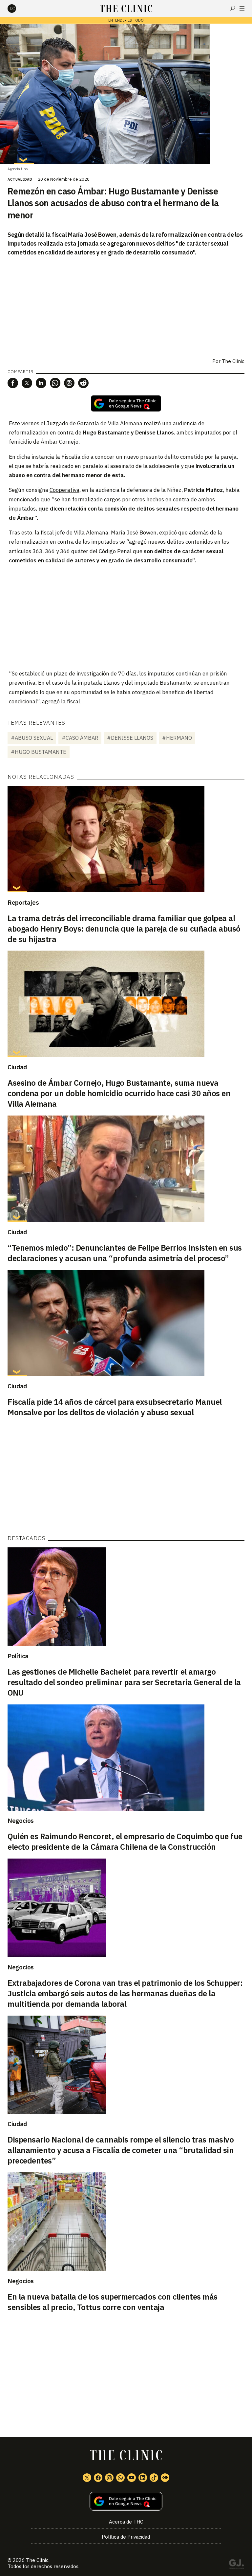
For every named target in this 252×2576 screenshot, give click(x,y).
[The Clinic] (17, 9)
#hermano (177, 738)
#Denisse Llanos (130, 738)
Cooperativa (64, 490)
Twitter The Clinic (87, 2478)
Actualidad (20, 179)
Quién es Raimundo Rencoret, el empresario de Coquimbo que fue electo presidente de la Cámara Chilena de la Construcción (125, 1841)
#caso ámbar (80, 738)
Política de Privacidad (126, 2537)
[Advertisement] (126, 616)
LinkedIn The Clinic (143, 2478)
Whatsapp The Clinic (120, 2478)
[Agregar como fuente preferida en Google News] (126, 2501)
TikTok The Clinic (154, 2478)
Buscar (233, 8)
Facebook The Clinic (98, 2478)
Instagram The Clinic (109, 2478)
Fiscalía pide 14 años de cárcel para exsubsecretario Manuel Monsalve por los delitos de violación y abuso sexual (115, 1407)
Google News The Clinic (165, 2478)
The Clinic (233, 361)
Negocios (21, 1821)
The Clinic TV (132, 2478)
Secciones (242, 8)
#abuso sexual (32, 738)
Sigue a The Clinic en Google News (126, 403)
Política (18, 1656)
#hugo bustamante (39, 752)
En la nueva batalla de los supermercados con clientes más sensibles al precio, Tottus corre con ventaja (113, 2302)
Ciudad (17, 1067)
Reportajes (23, 902)
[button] (13, 383)
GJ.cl (236, 2565)
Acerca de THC (126, 2522)
